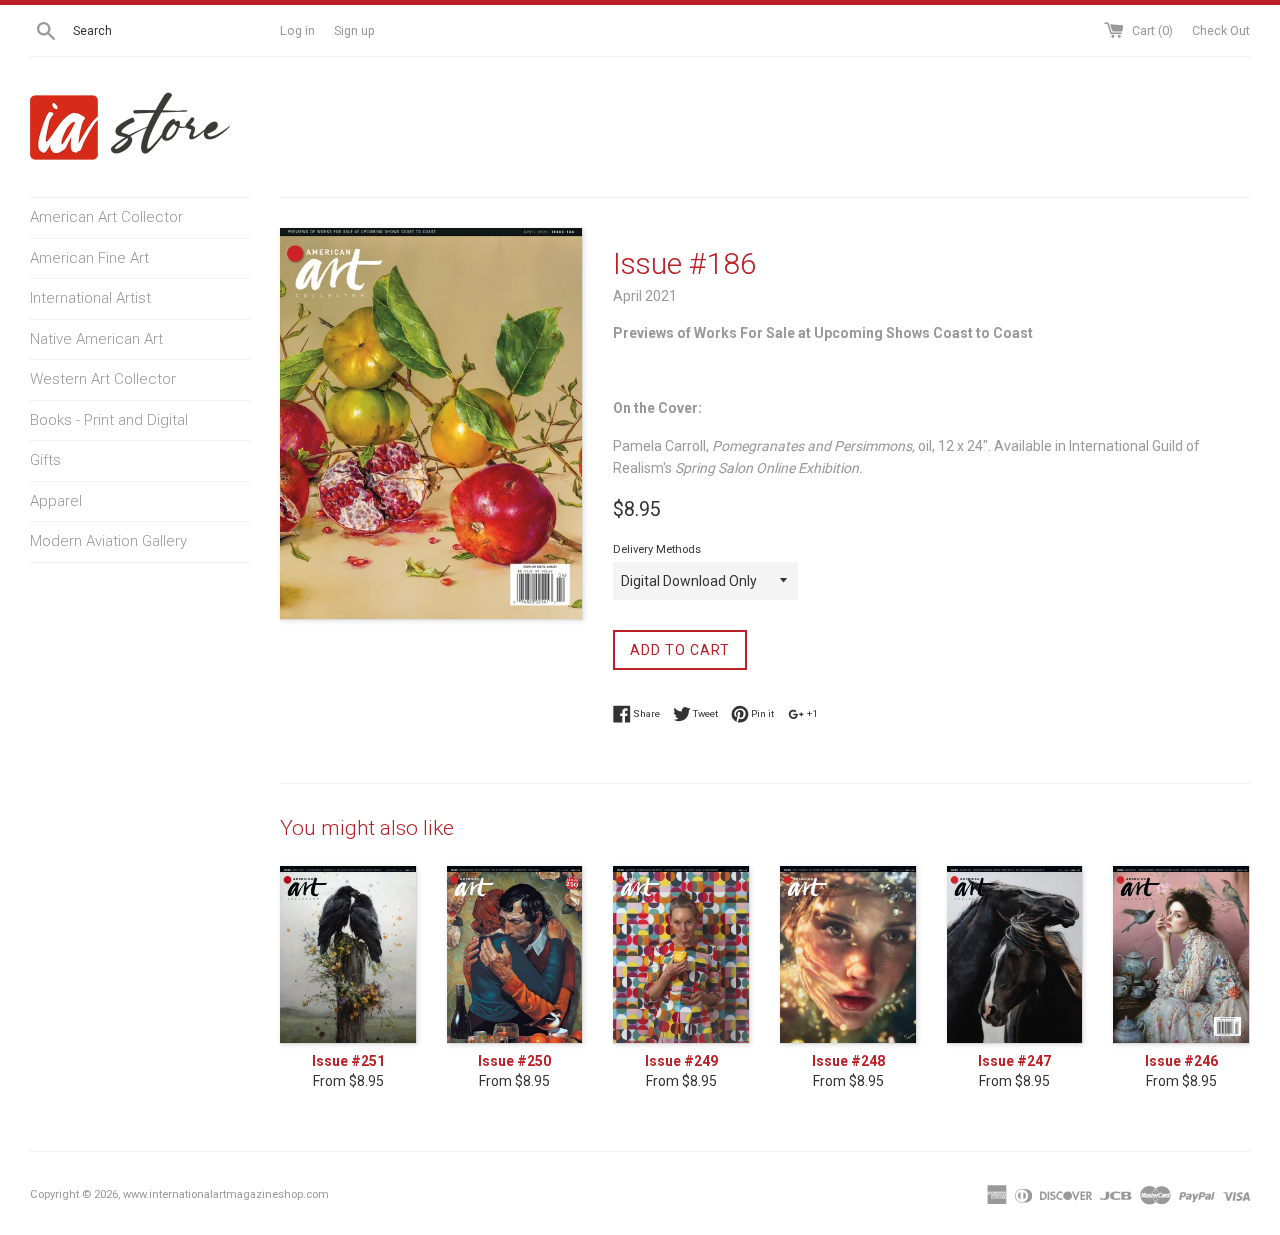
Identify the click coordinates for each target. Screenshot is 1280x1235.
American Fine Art (89, 258)
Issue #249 (681, 1061)
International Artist (90, 298)
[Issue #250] (515, 955)
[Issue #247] (1015, 955)
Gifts (45, 460)
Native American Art (96, 339)
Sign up (354, 30)
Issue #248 (848, 1061)
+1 (811, 712)
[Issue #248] (848, 955)
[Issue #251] (348, 955)
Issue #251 (348, 1061)
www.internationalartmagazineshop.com (226, 1194)
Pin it (761, 712)
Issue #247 (1014, 1061)
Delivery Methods (657, 549)
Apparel (56, 501)
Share (645, 712)
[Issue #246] (1181, 955)
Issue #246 (1181, 1061)
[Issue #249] (681, 955)
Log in (297, 30)
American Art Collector (106, 217)
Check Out (1221, 30)
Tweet (704, 712)
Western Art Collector (103, 379)
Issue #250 (514, 1061)
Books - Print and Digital (109, 420)
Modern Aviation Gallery (108, 541)
